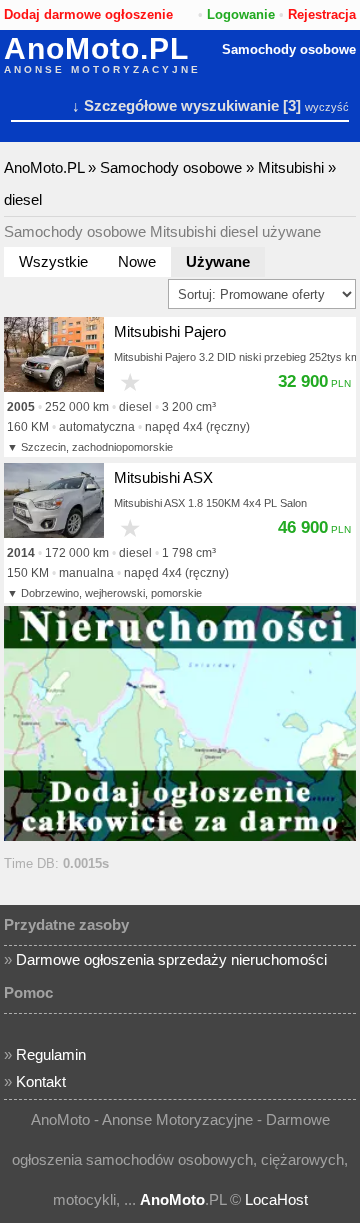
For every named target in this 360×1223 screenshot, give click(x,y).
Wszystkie (53, 261)
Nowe (137, 261)
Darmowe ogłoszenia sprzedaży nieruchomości (171, 959)
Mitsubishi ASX (163, 477)
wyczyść (327, 107)
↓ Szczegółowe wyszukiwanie (175, 105)
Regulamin (51, 1054)
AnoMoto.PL (96, 49)
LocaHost (276, 1199)
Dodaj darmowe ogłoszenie (88, 14)
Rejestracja (322, 14)
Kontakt (41, 1081)
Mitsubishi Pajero (170, 331)
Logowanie (241, 14)
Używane (218, 261)
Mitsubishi (291, 167)
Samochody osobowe (289, 49)
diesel (23, 199)
